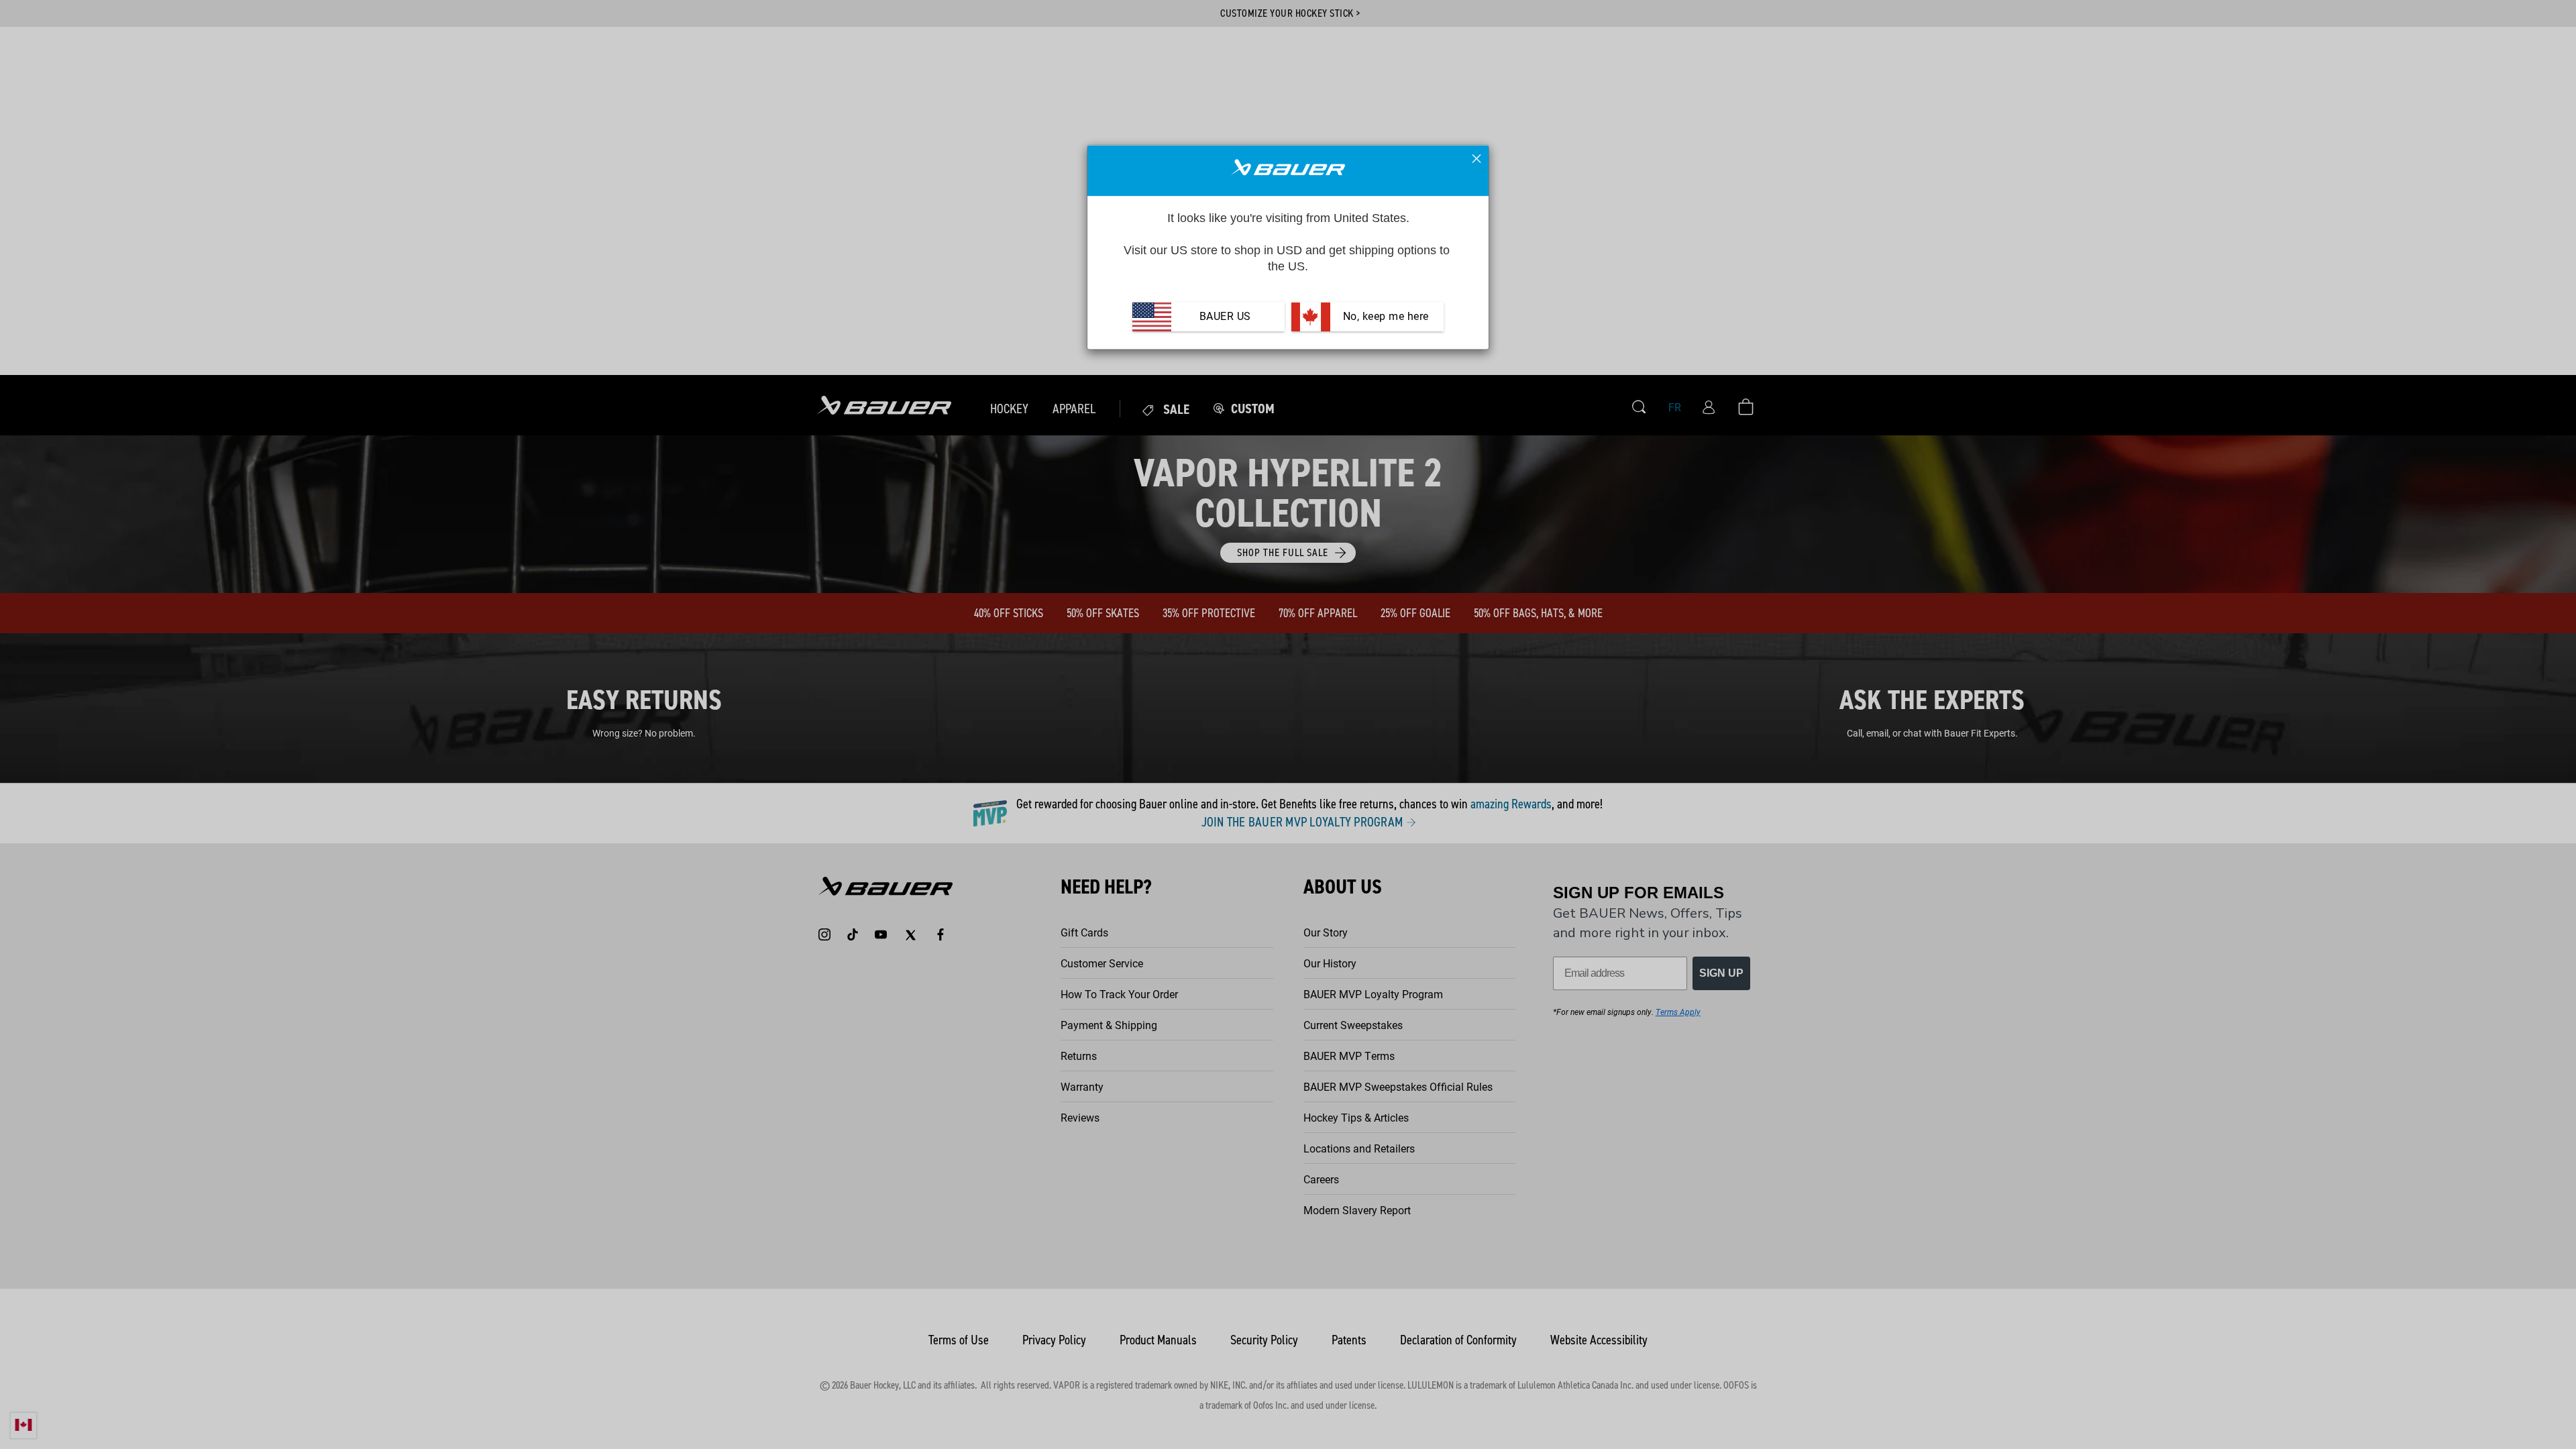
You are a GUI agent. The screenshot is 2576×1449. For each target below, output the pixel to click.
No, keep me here (1384, 317)
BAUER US (1225, 317)
